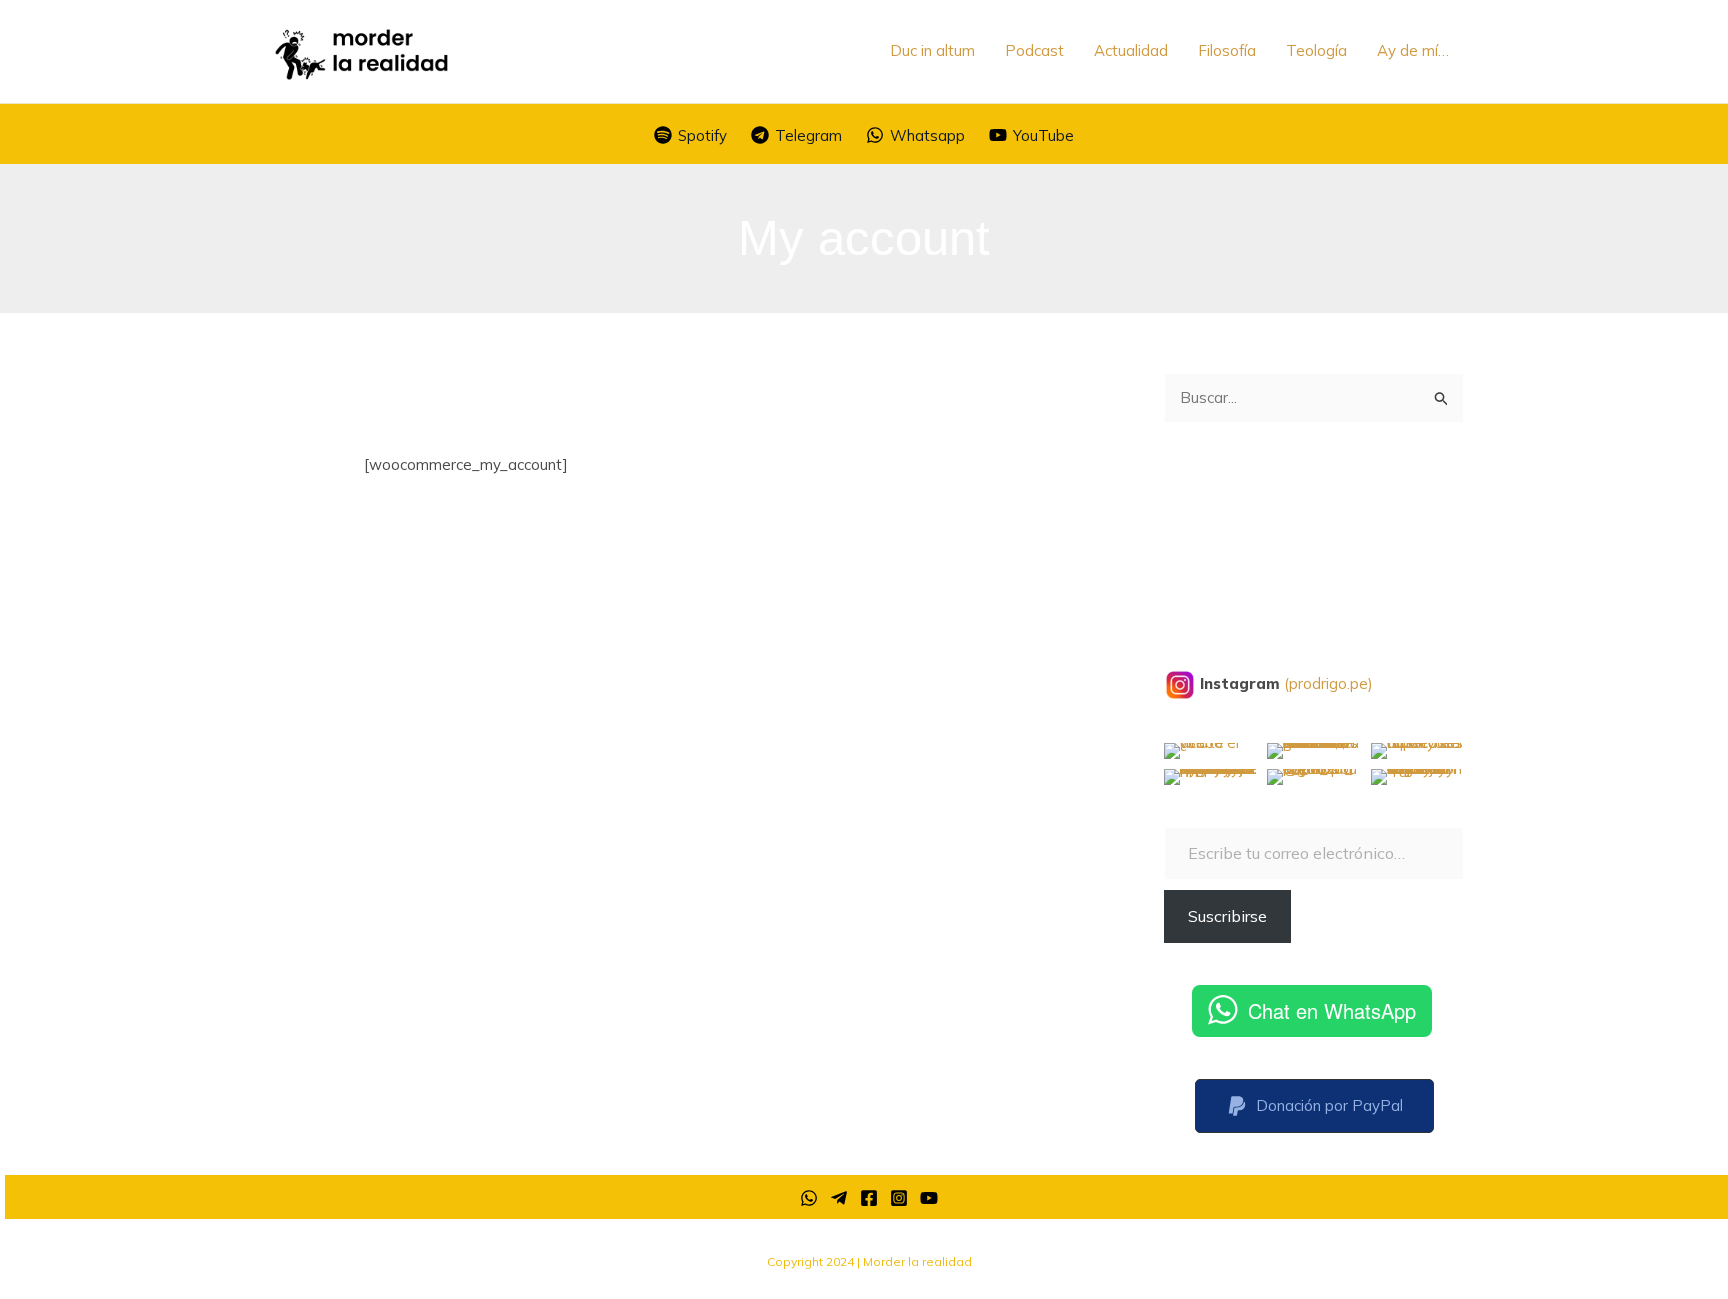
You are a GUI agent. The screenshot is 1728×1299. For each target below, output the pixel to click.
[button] (1314, 1106)
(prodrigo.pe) (1328, 683)
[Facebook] (869, 1198)
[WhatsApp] (809, 1198)
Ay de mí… (1413, 50)
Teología (1316, 50)
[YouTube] (929, 1198)
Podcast (1034, 50)
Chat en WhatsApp (1332, 1010)
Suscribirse (1227, 916)
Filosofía (1227, 50)
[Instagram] (899, 1198)
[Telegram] (839, 1198)
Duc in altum (932, 50)
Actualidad (1131, 50)
